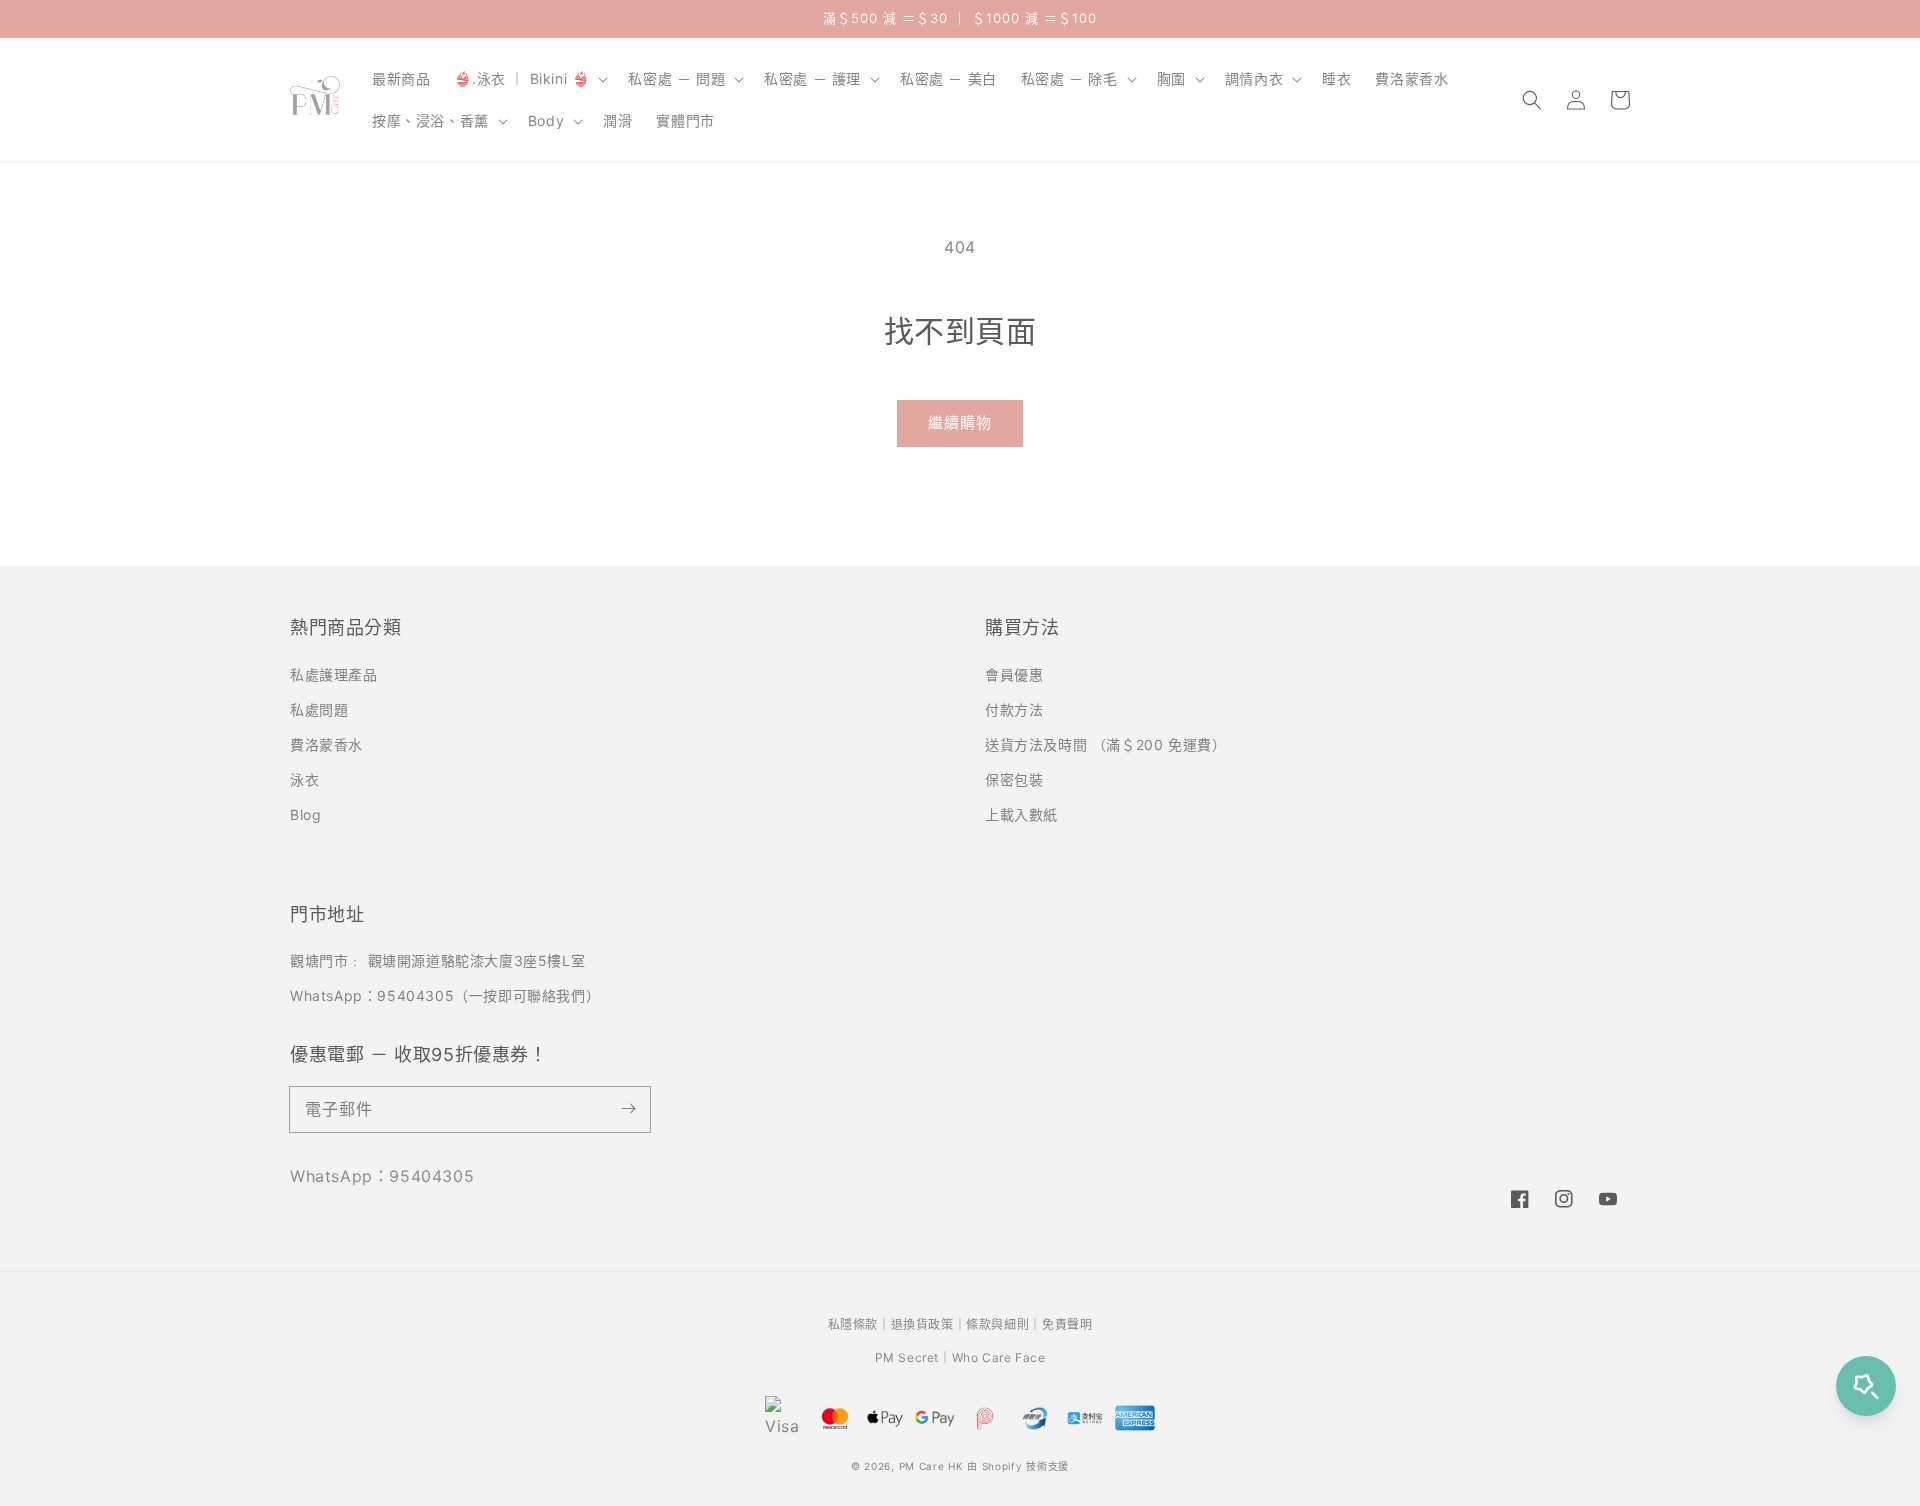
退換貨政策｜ (929, 1324)
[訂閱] (628, 1109)
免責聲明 (1067, 1324)
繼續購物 (960, 422)
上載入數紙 (1021, 814)
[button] (1532, 100)
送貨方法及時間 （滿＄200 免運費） (1105, 744)
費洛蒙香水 (326, 744)
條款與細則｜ (1004, 1324)
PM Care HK (931, 1466)
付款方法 (1014, 709)
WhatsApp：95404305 (382, 1176)
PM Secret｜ (913, 1357)
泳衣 (304, 779)
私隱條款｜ (859, 1324)
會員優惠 (1014, 674)
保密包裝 (1014, 779)
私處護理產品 (334, 674)
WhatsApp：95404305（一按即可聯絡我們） (445, 995)
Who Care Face (999, 1357)
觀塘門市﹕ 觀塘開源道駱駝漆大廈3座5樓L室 (437, 960)
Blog (305, 814)
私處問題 (319, 709)
